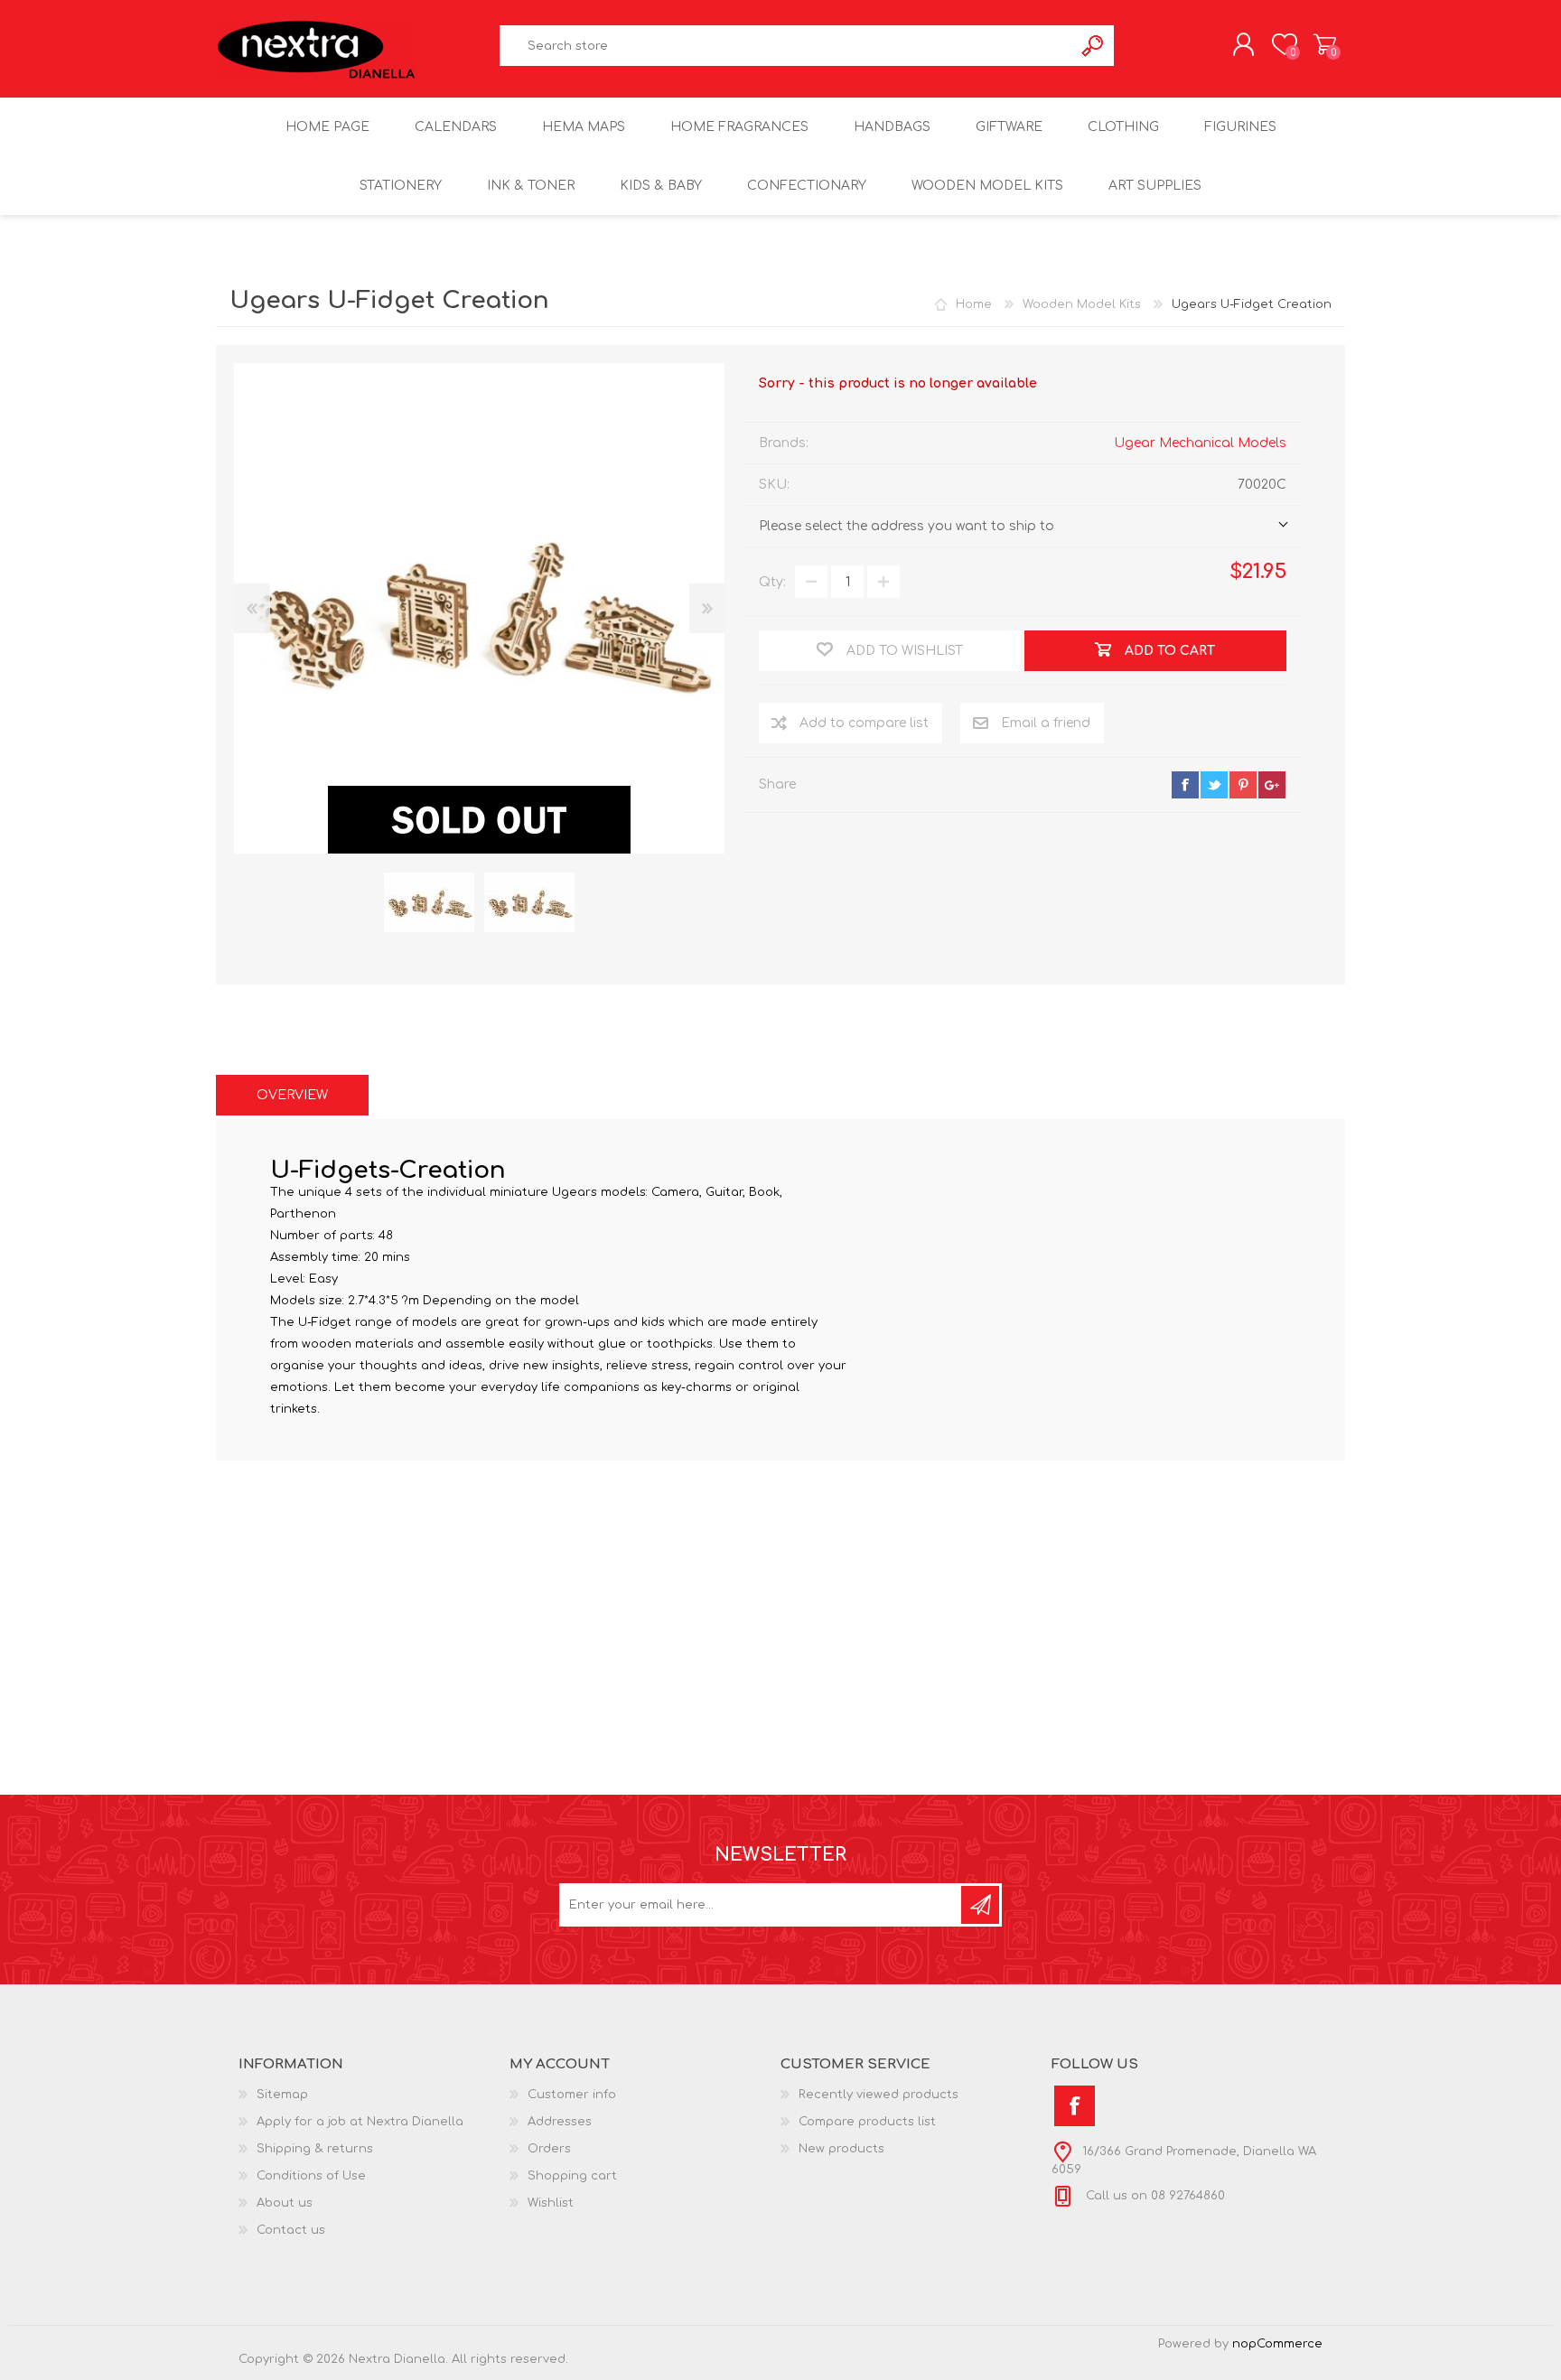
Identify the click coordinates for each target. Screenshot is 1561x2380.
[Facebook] (1075, 2106)
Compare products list (867, 2122)
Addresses (560, 2122)
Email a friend (1046, 723)
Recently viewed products (879, 2095)
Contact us (291, 2230)
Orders (549, 2149)
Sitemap (282, 2095)
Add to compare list (864, 723)
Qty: (772, 582)
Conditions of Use (311, 2176)
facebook (1185, 785)
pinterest (1243, 785)
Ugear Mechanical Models (1200, 443)
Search (1094, 46)
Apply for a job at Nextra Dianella (360, 2122)
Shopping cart (1325, 44)
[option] (429, 903)
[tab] (292, 1095)
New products (841, 2149)
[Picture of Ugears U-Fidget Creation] (429, 903)
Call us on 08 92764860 (1154, 2196)
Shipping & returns (315, 2149)
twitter (1214, 785)
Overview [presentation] (292, 1095)
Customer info (572, 2095)
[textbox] (787, 46)
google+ (1272, 785)
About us (285, 2203)
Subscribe (980, 1905)
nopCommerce (1277, 2344)
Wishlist (551, 2203)
